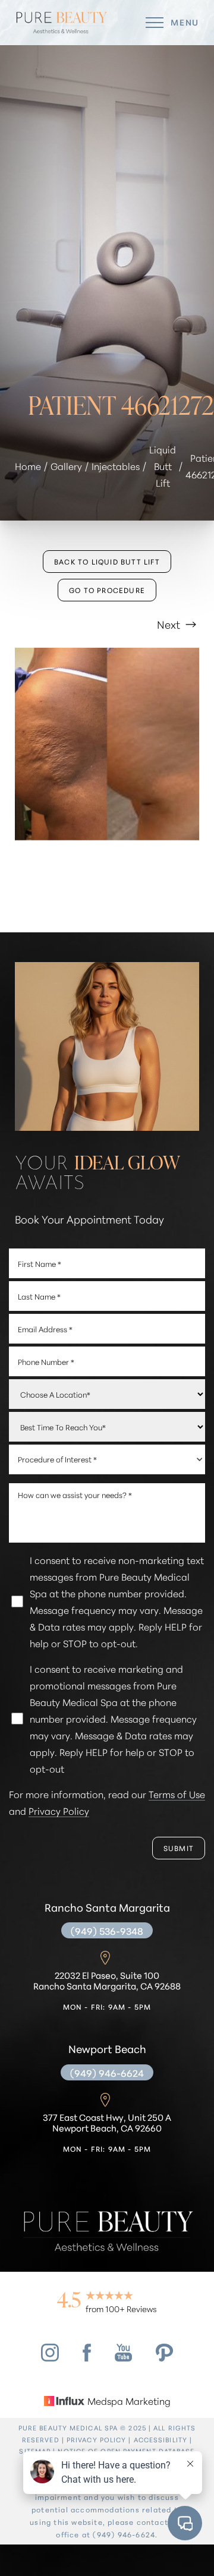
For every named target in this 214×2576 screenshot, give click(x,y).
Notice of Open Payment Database (126, 2451)
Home (28, 466)
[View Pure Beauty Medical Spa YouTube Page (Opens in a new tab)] (123, 2357)
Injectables (116, 466)
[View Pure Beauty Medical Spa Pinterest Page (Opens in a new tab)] (164, 2357)
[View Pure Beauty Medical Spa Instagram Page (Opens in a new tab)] (50, 2357)
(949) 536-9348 (107, 1930)
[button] (155, 23)
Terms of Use (177, 1794)
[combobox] (107, 1459)
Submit (179, 1848)
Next (170, 624)
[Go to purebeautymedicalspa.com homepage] (61, 23)
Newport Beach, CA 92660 (107, 2123)
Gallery (66, 466)
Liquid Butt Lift (163, 466)
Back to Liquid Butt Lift (107, 561)
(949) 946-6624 (107, 2072)
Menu (185, 22)
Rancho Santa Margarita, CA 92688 (107, 1981)
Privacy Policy (59, 1810)
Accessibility (160, 2439)
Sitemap (35, 2451)
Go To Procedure (107, 590)
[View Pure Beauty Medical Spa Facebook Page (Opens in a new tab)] (87, 2357)
